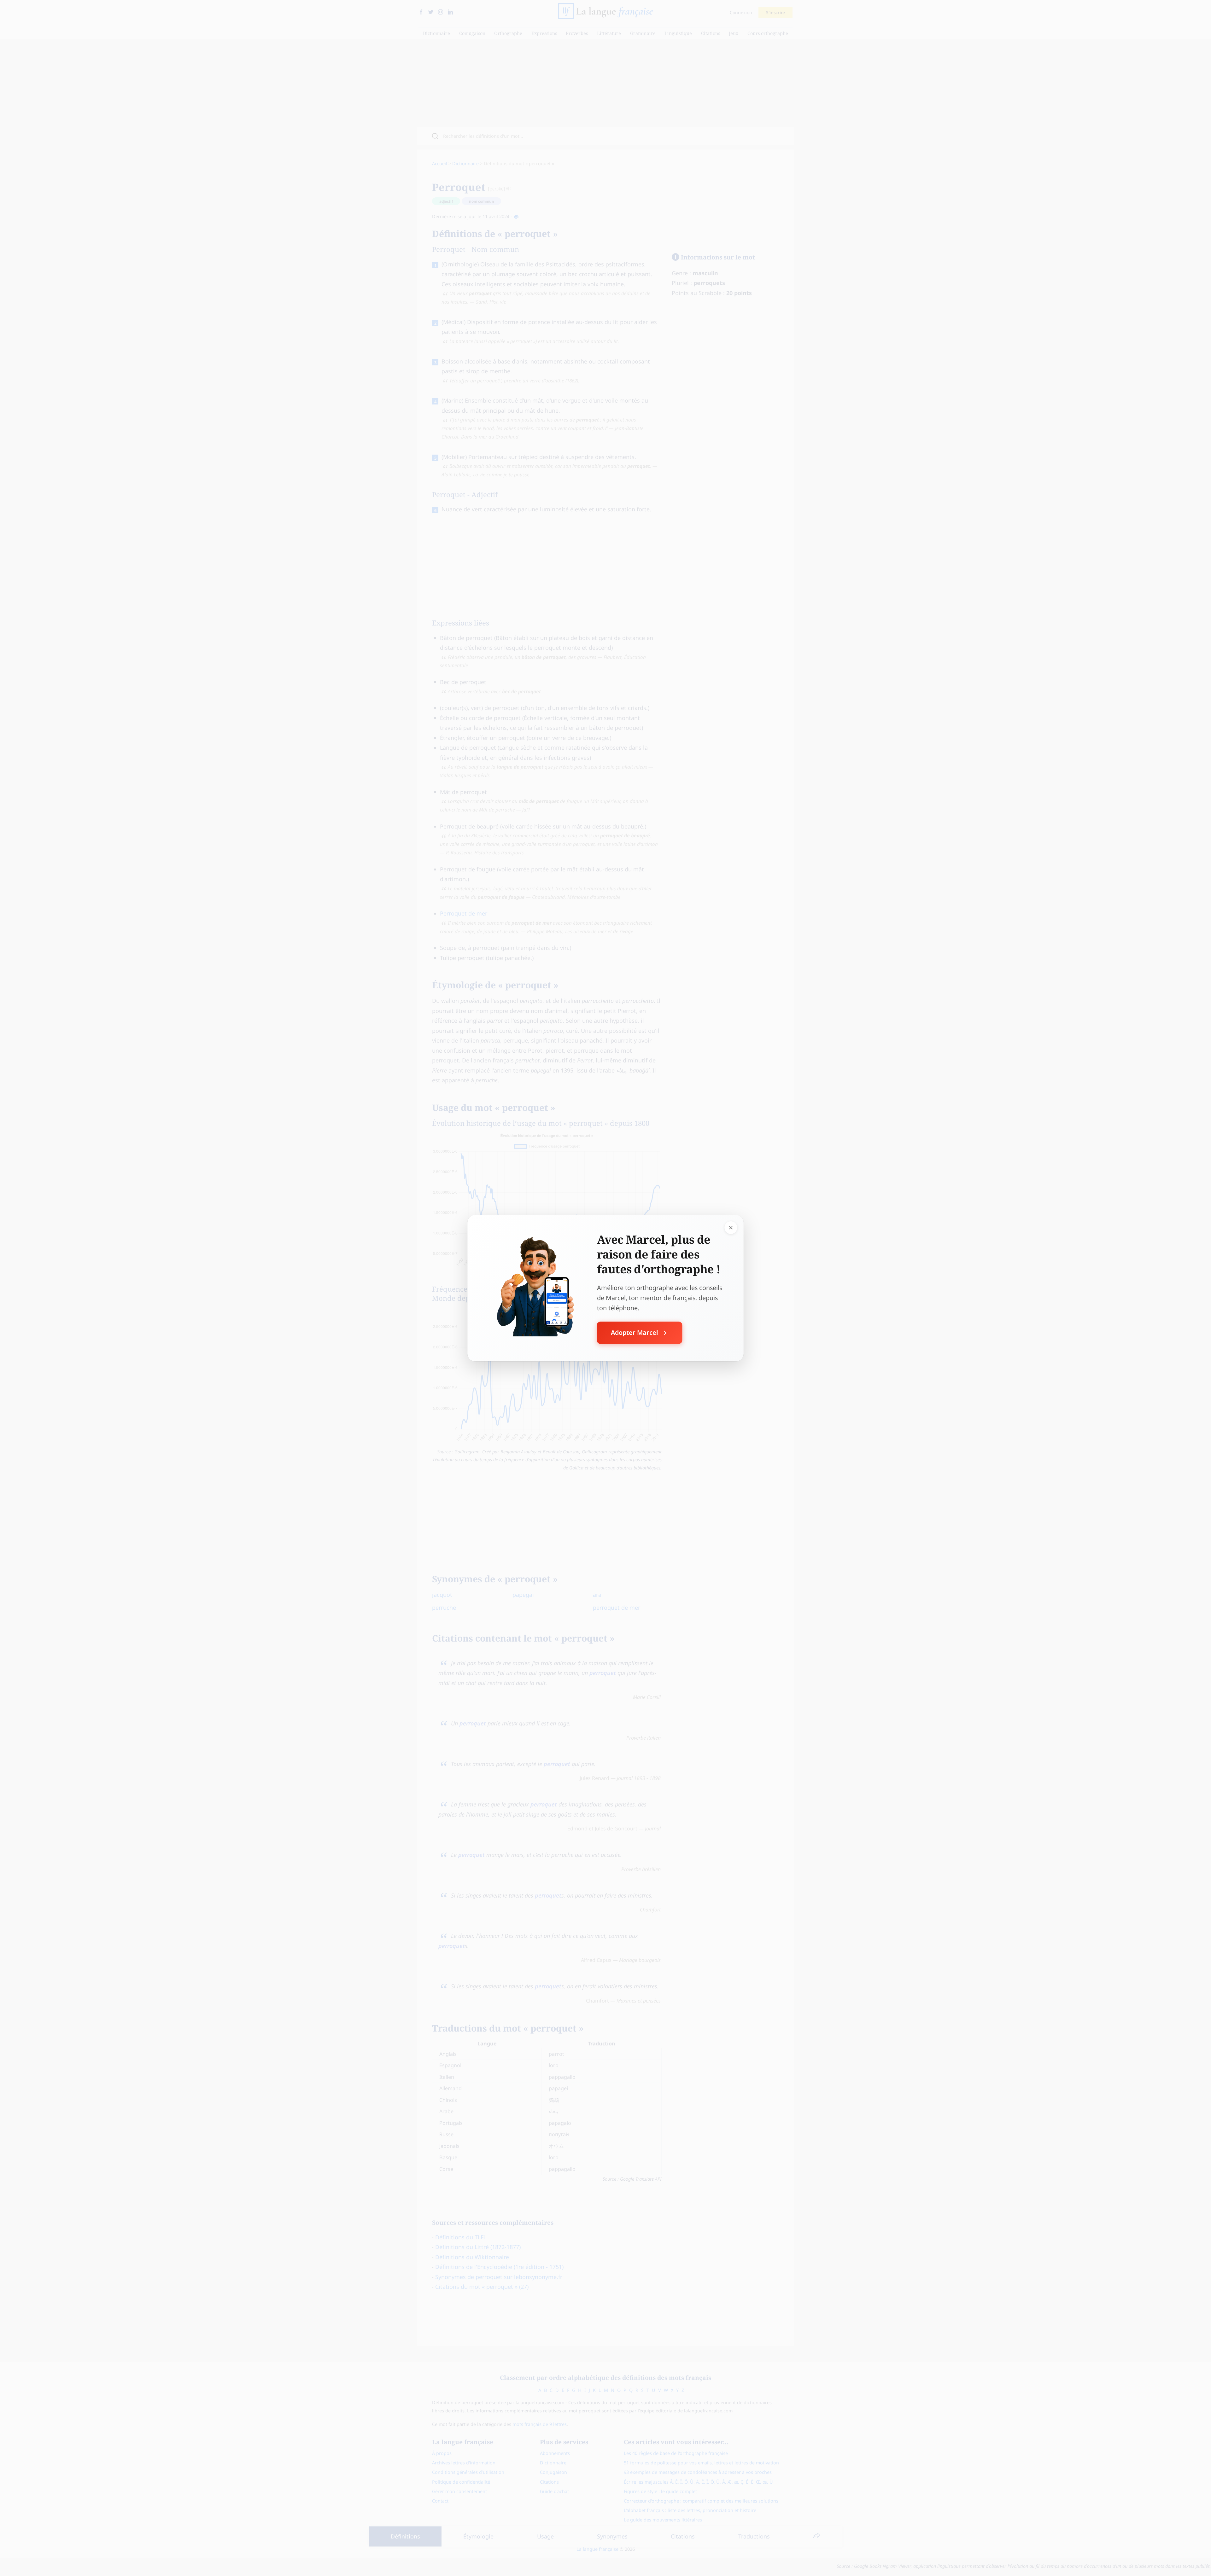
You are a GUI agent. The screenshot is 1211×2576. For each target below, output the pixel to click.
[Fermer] (731, 1227)
